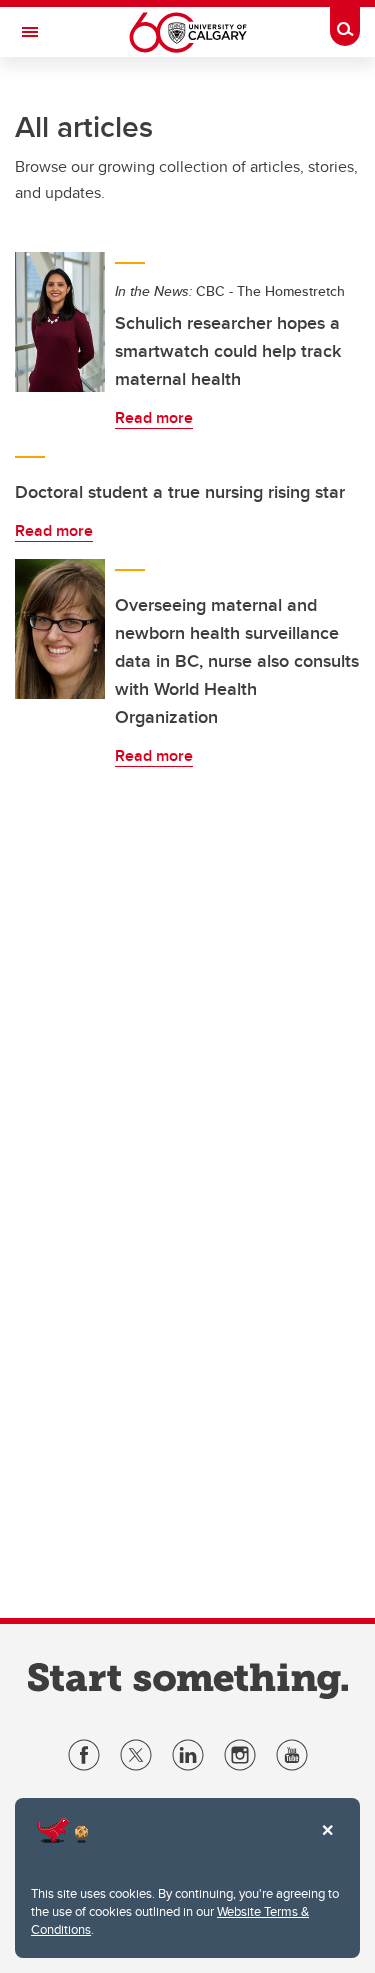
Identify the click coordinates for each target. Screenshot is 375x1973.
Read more (154, 417)
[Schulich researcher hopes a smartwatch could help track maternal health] (60, 322)
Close (327, 1844)
